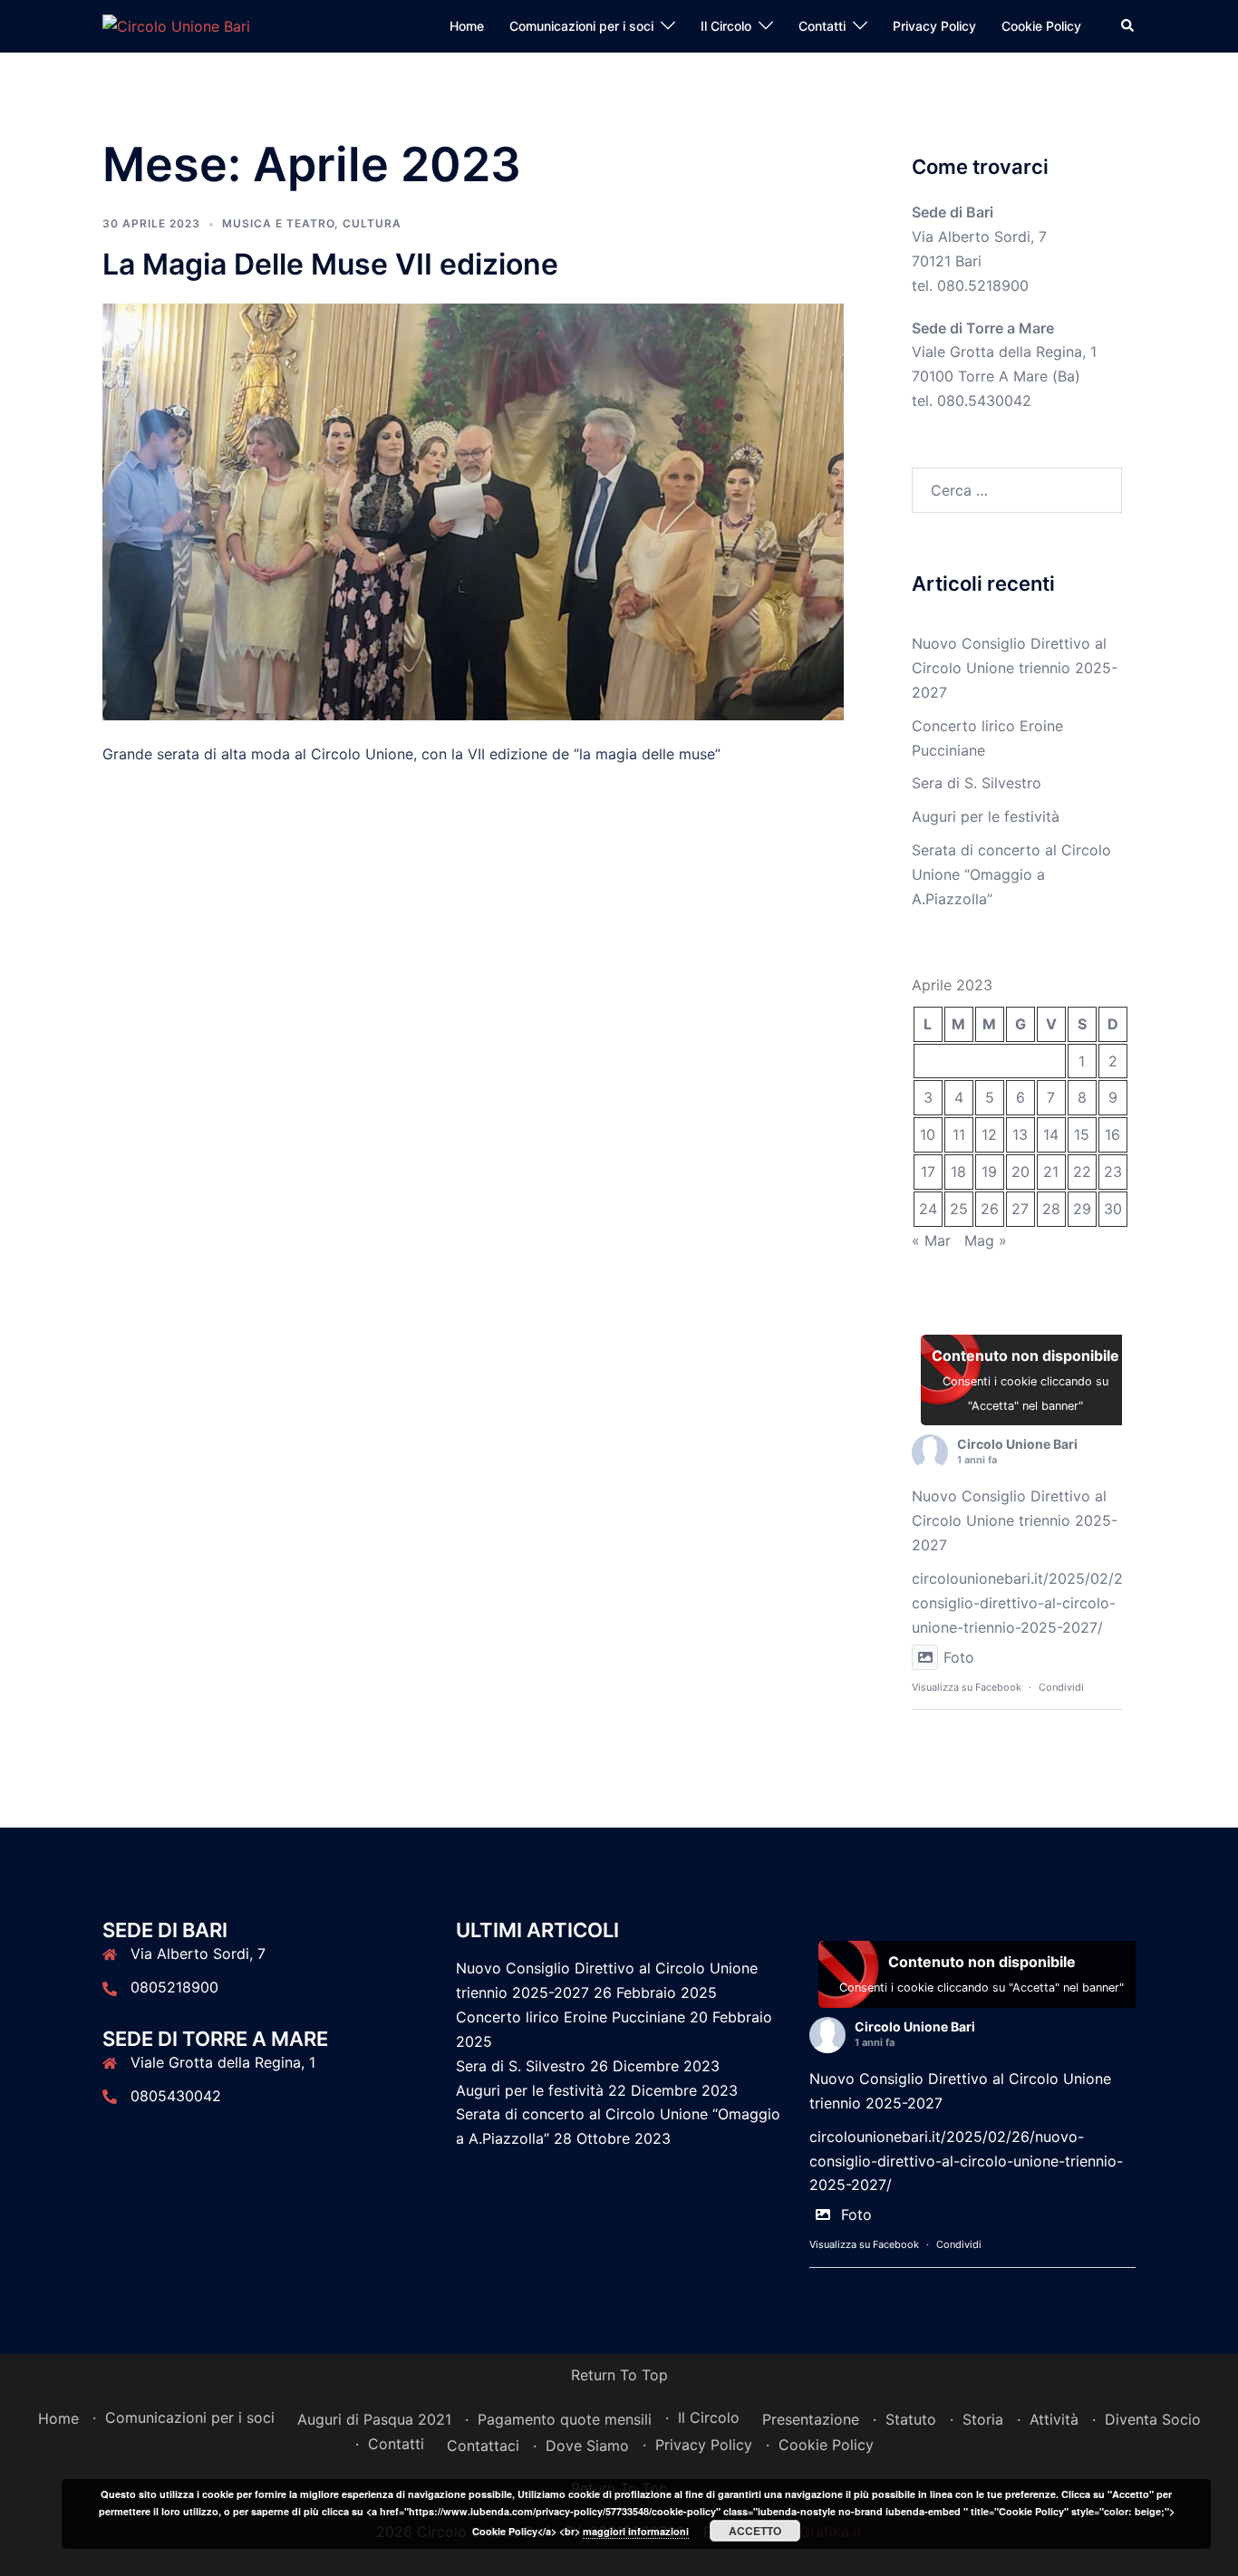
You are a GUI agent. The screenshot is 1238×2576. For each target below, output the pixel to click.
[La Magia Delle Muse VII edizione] (473, 510)
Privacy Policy (934, 26)
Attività (1054, 2419)
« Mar (931, 1240)
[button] (1128, 26)
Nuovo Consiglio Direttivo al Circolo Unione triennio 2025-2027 (1015, 668)
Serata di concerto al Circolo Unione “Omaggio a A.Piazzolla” (1011, 874)
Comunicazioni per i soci (581, 26)
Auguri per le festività (986, 816)
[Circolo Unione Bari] (176, 25)
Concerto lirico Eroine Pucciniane (571, 2017)
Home (467, 26)
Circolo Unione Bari (1017, 1444)
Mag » (986, 1240)
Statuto (911, 2419)
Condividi (1061, 1687)
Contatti (822, 26)
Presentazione (811, 2419)
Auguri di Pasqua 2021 (374, 2419)
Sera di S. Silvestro (977, 783)
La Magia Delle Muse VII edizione (330, 264)
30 (1113, 1209)
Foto (959, 1657)
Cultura (372, 223)
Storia (983, 2419)
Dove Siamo (587, 2446)
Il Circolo (726, 26)
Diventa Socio (1153, 2419)
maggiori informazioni (636, 2531)
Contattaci (483, 2446)
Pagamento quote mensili (565, 2419)
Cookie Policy (1041, 26)
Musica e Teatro (278, 223)
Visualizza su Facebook (967, 1687)
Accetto (755, 2531)
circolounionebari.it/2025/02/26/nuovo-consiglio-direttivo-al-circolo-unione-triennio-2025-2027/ (1049, 1603)
